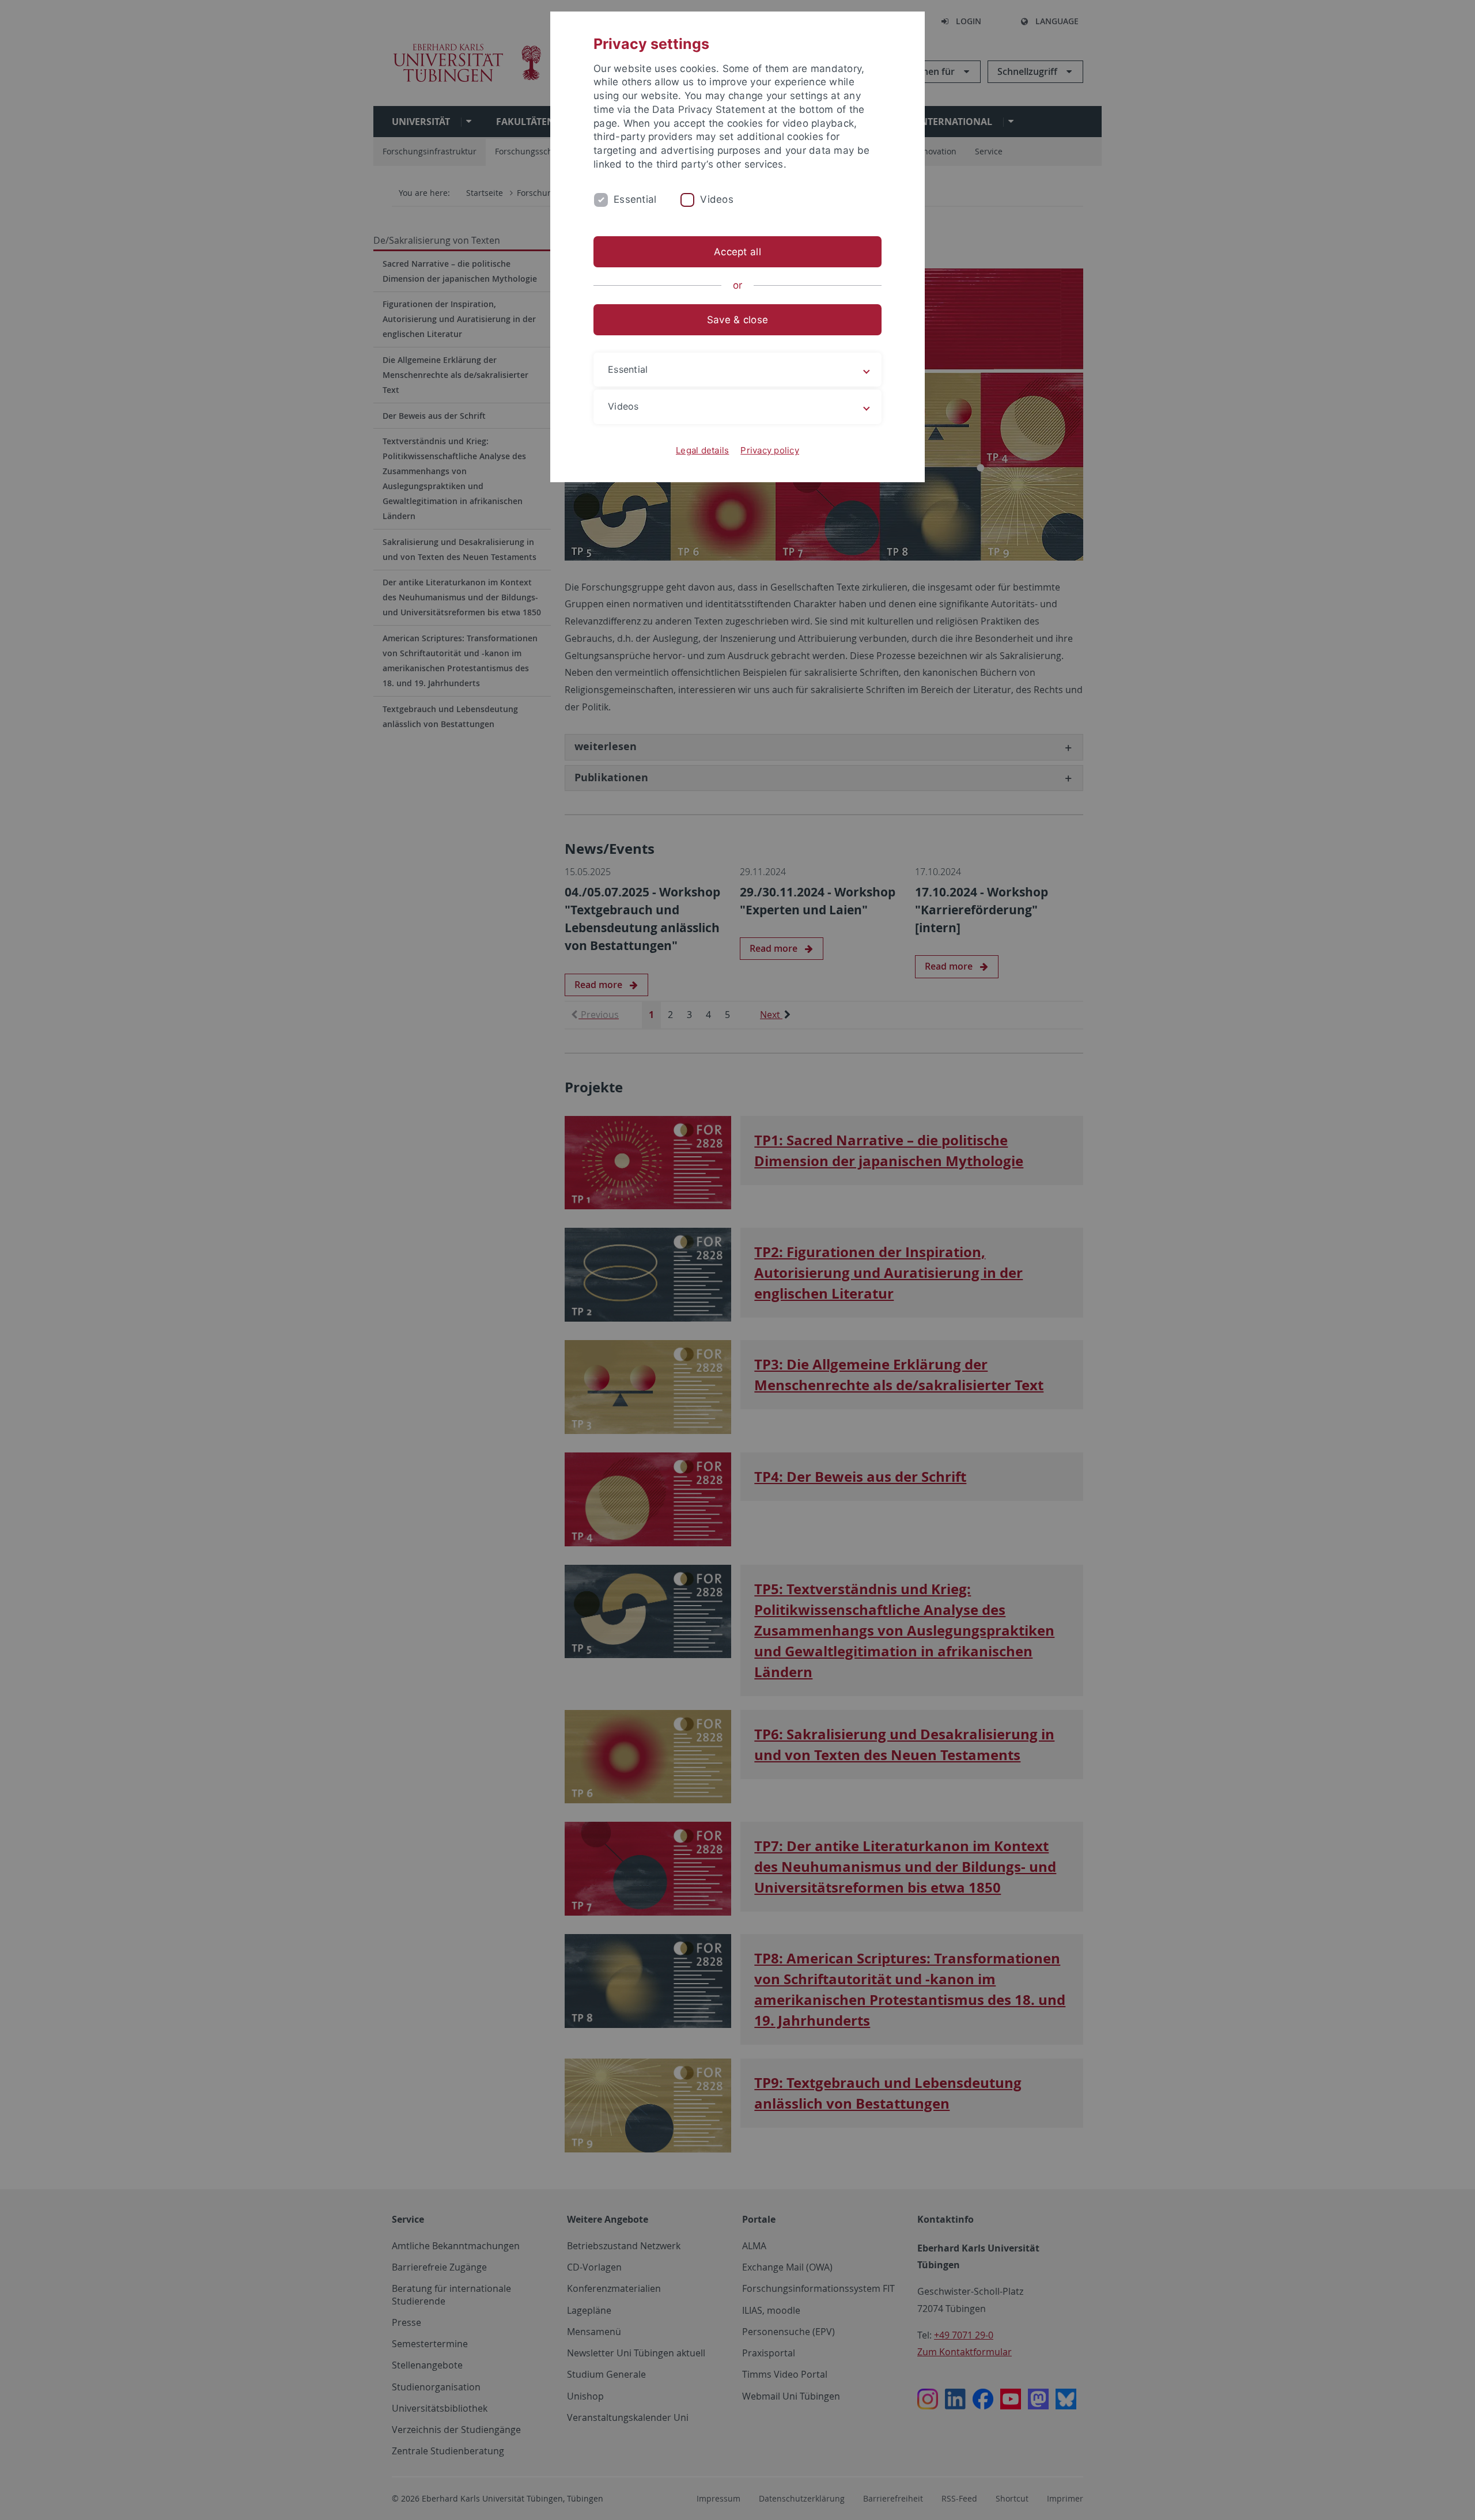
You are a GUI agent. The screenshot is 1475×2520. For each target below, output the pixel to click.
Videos (717, 199)
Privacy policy (770, 450)
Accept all (737, 252)
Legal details (702, 450)
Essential (635, 199)
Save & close (737, 320)
